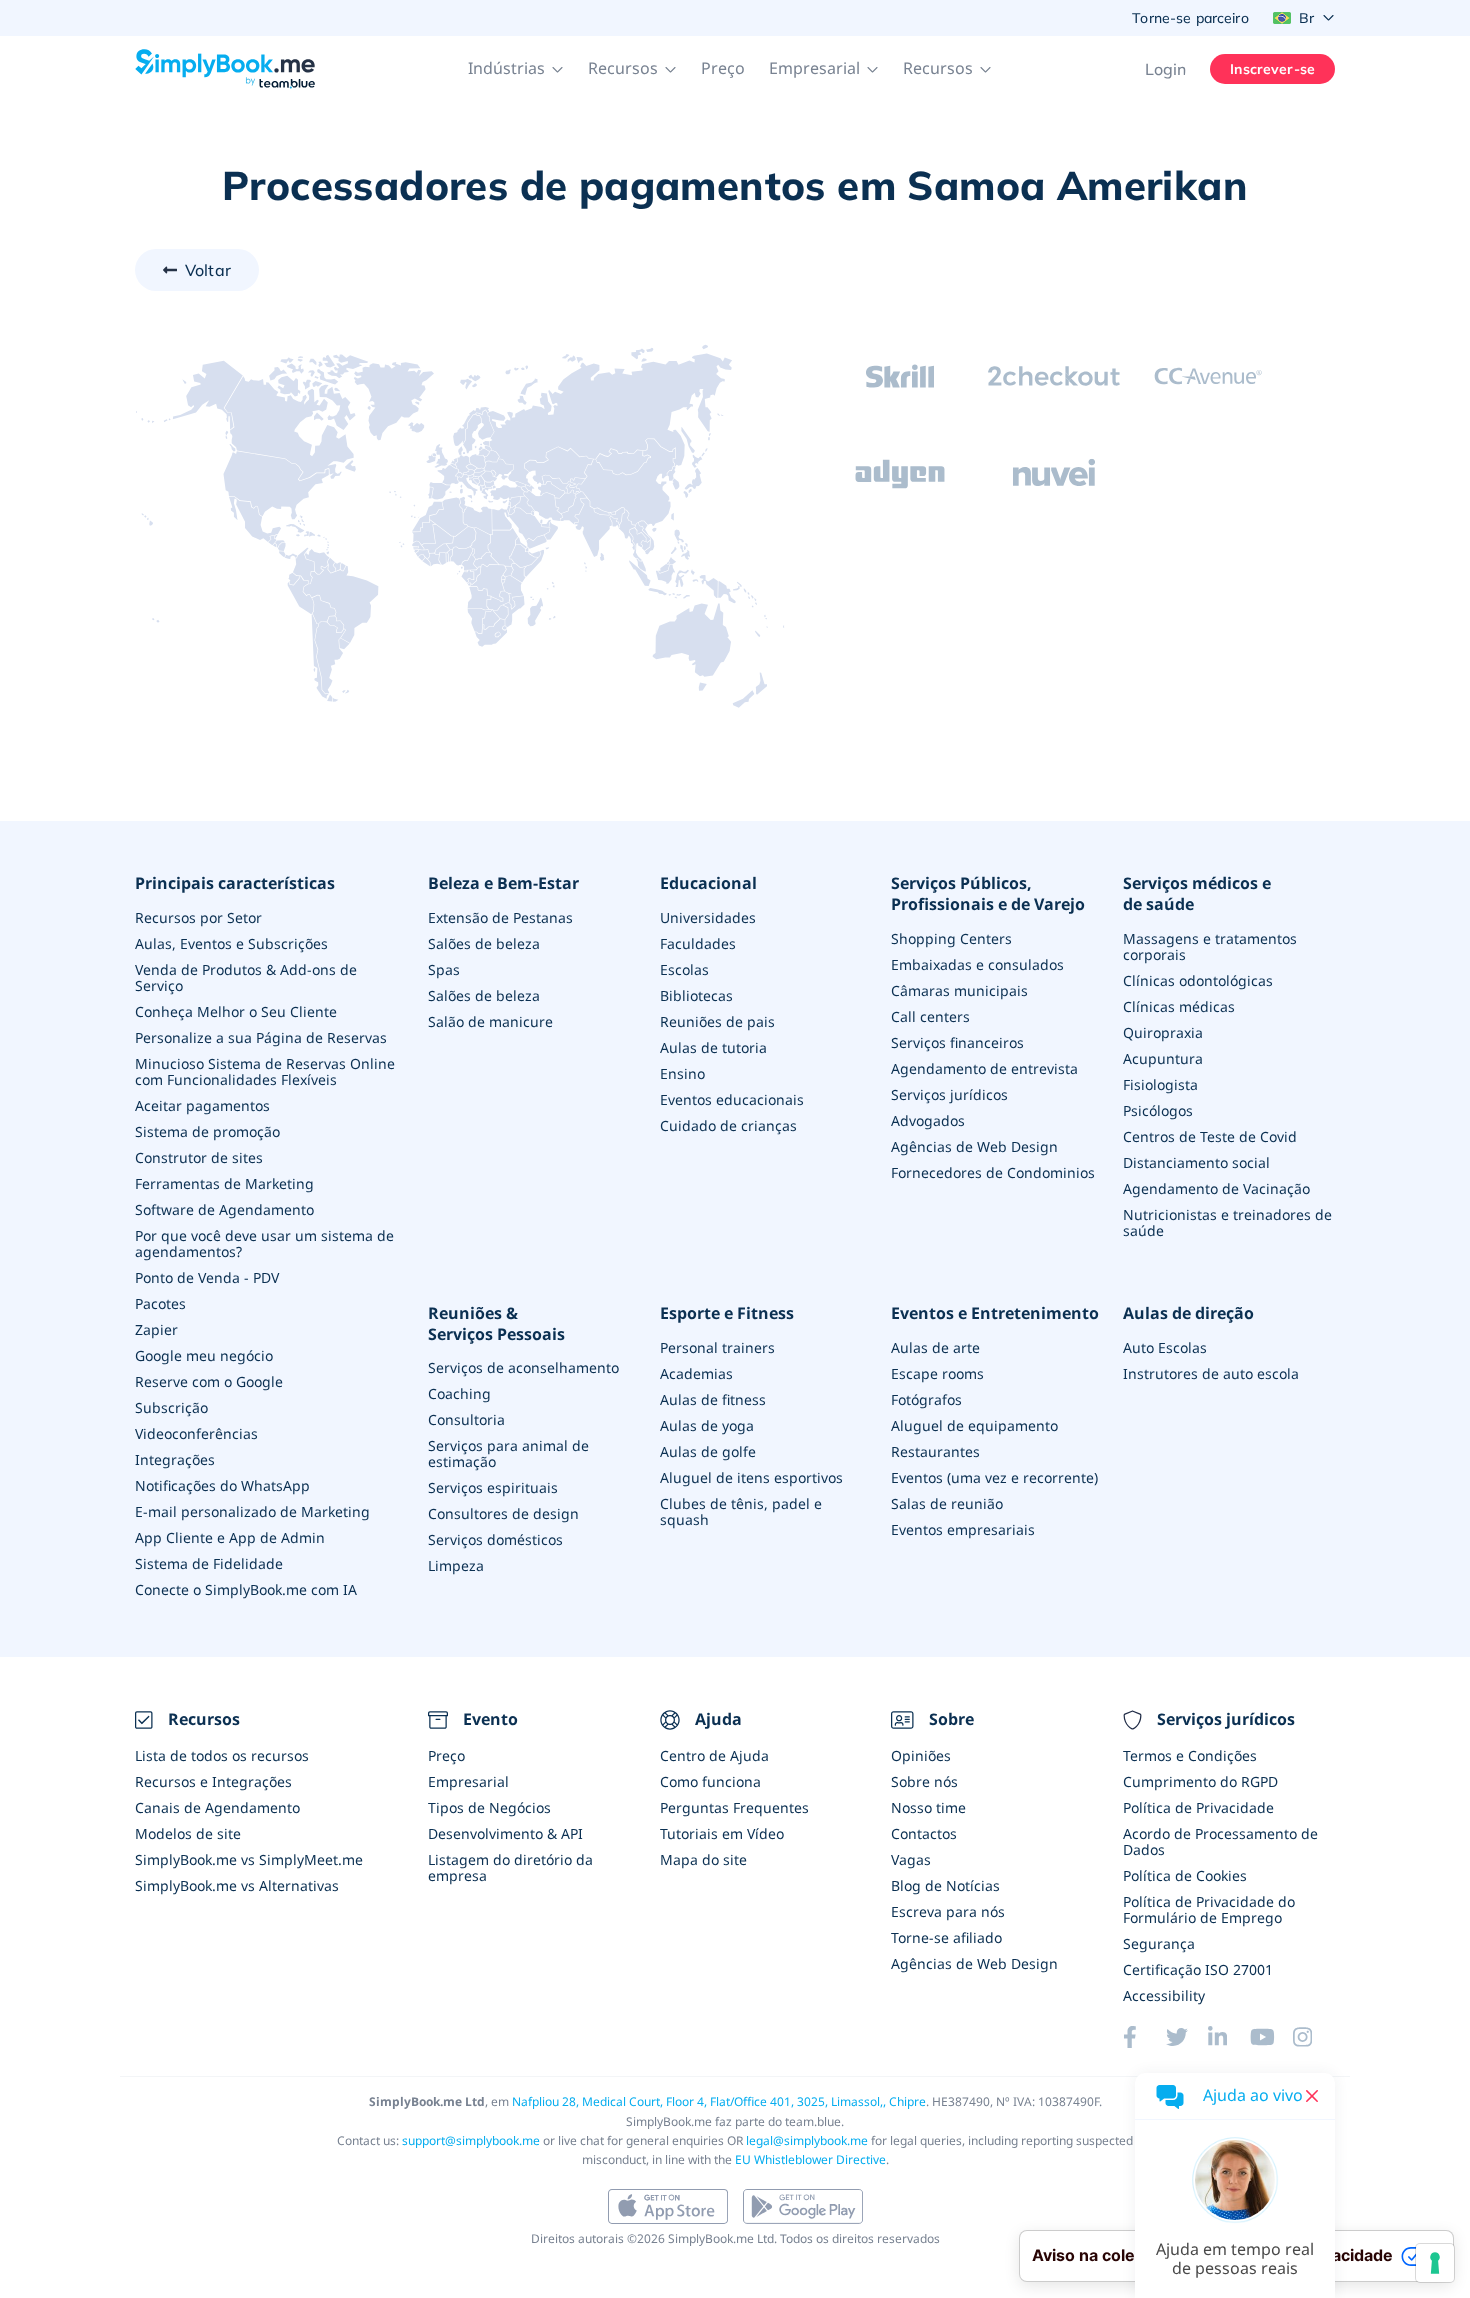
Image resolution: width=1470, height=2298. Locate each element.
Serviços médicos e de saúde (1197, 894)
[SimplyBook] (225, 69)
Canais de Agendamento (217, 1807)
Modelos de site (188, 1833)
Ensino (682, 1073)
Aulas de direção (1188, 1313)
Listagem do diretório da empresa (510, 1867)
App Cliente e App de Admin (230, 1537)
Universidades (708, 917)
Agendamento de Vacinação (1216, 1188)
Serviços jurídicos (949, 1094)
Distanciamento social (1196, 1162)
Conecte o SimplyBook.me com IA (246, 1589)
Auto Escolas (1165, 1347)
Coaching (459, 1393)
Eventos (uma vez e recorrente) (994, 1477)
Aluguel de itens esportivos (751, 1477)
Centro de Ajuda (714, 1755)
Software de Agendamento (224, 1209)
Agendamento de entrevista (984, 1068)
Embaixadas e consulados (977, 964)
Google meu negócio (204, 1355)
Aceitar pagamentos (202, 1105)
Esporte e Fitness (727, 1313)
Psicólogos (1158, 1110)
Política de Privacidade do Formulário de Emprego (1209, 1909)
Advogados (928, 1120)
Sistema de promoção (207, 1131)
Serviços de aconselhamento (523, 1367)
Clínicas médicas (1179, 1006)
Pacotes (160, 1303)
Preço (723, 68)
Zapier (156, 1329)
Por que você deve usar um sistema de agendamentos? (264, 1243)
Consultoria (466, 1419)
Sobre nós (924, 1781)
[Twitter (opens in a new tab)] (1187, 2037)
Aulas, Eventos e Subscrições (231, 943)
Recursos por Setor (198, 917)
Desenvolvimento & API (505, 1833)
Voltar (208, 270)
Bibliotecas (696, 995)
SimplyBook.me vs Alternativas (237, 1885)
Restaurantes (935, 1451)
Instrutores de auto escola (1211, 1373)
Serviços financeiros (957, 1042)
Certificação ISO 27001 (1198, 1969)
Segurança (1159, 1943)
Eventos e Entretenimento (995, 1313)
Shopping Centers (951, 938)
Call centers (930, 1016)
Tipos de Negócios (489, 1807)
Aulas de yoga (707, 1425)
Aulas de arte (935, 1347)
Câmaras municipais (959, 990)
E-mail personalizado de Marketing (252, 1511)
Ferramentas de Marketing (224, 1183)
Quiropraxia (1163, 1032)
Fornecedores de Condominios (993, 1172)
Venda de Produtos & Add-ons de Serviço (246, 977)
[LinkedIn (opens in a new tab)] (1229, 2037)
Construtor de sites (199, 1157)
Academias (696, 1373)
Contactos (924, 1833)
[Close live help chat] (1312, 2096)
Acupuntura (1163, 1058)
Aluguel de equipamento (974, 1425)
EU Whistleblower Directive (810, 2159)
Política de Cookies (1185, 1875)
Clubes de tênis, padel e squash (741, 1511)
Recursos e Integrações (213, 1781)
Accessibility (1164, 1995)
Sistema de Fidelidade (209, 1563)
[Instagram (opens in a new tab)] (1314, 2037)
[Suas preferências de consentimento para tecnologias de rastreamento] (1435, 2263)
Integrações (175, 1459)
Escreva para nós (948, 1911)
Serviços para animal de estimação (508, 1453)
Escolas (684, 969)
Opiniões (921, 1755)
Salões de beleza (484, 943)
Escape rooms (937, 1373)
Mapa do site (703, 1859)
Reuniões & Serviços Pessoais (496, 1324)
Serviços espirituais (493, 1487)
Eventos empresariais (963, 1529)
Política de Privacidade (1198, 1807)
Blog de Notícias (945, 1885)
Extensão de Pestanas (500, 917)
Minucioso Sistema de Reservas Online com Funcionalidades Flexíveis (265, 1071)
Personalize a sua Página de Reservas (261, 1037)
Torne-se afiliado (946, 1937)
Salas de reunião (947, 1503)
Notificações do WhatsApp (222, 1485)
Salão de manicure (490, 1021)
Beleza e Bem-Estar (503, 883)
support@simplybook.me (471, 2140)
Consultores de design (503, 1513)
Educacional (708, 883)
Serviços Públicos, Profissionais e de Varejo (988, 894)
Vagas (911, 1859)
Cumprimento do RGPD (1200, 1781)
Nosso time (928, 1807)
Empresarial (468, 1781)
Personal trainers (717, 1347)
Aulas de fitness (713, 1399)
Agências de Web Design (974, 1146)
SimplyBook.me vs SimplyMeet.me (249, 1859)
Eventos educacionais (732, 1099)
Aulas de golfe (708, 1451)
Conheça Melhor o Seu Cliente (236, 1011)
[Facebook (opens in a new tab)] (1144, 2037)
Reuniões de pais (717, 1021)
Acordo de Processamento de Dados (1220, 1841)
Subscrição (171, 1407)
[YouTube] (1271, 2037)
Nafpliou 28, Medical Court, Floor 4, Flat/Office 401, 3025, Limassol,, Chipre (719, 2101)
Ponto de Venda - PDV (207, 1277)
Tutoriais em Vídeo (722, 1833)
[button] (516, 69)
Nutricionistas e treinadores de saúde (1227, 1222)
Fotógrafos (926, 1399)
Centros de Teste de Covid (1210, 1136)
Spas (444, 969)
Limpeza (456, 1565)
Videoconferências (196, 1433)
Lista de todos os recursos (222, 1755)
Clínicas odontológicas (1198, 980)
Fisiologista (1160, 1084)
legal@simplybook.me (807, 2140)
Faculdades (698, 943)
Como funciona (710, 1781)
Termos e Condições (1190, 1755)
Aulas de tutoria (713, 1047)
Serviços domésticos (495, 1539)
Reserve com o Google (209, 1381)
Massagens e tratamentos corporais (1210, 946)
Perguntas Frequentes (734, 1807)
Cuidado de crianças (728, 1125)
